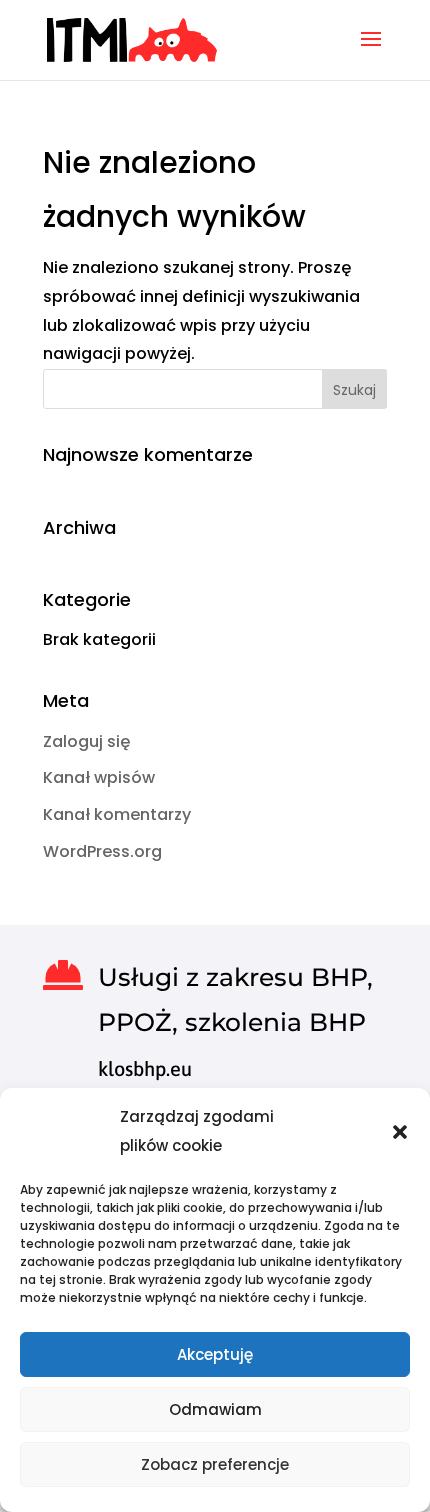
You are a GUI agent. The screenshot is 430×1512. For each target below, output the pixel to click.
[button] (400, 1132)
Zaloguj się (86, 741)
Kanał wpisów (99, 777)
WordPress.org (102, 851)
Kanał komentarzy (117, 814)
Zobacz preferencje (215, 1464)
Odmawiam (215, 1409)
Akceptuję (215, 1354)
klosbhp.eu (145, 1068)
